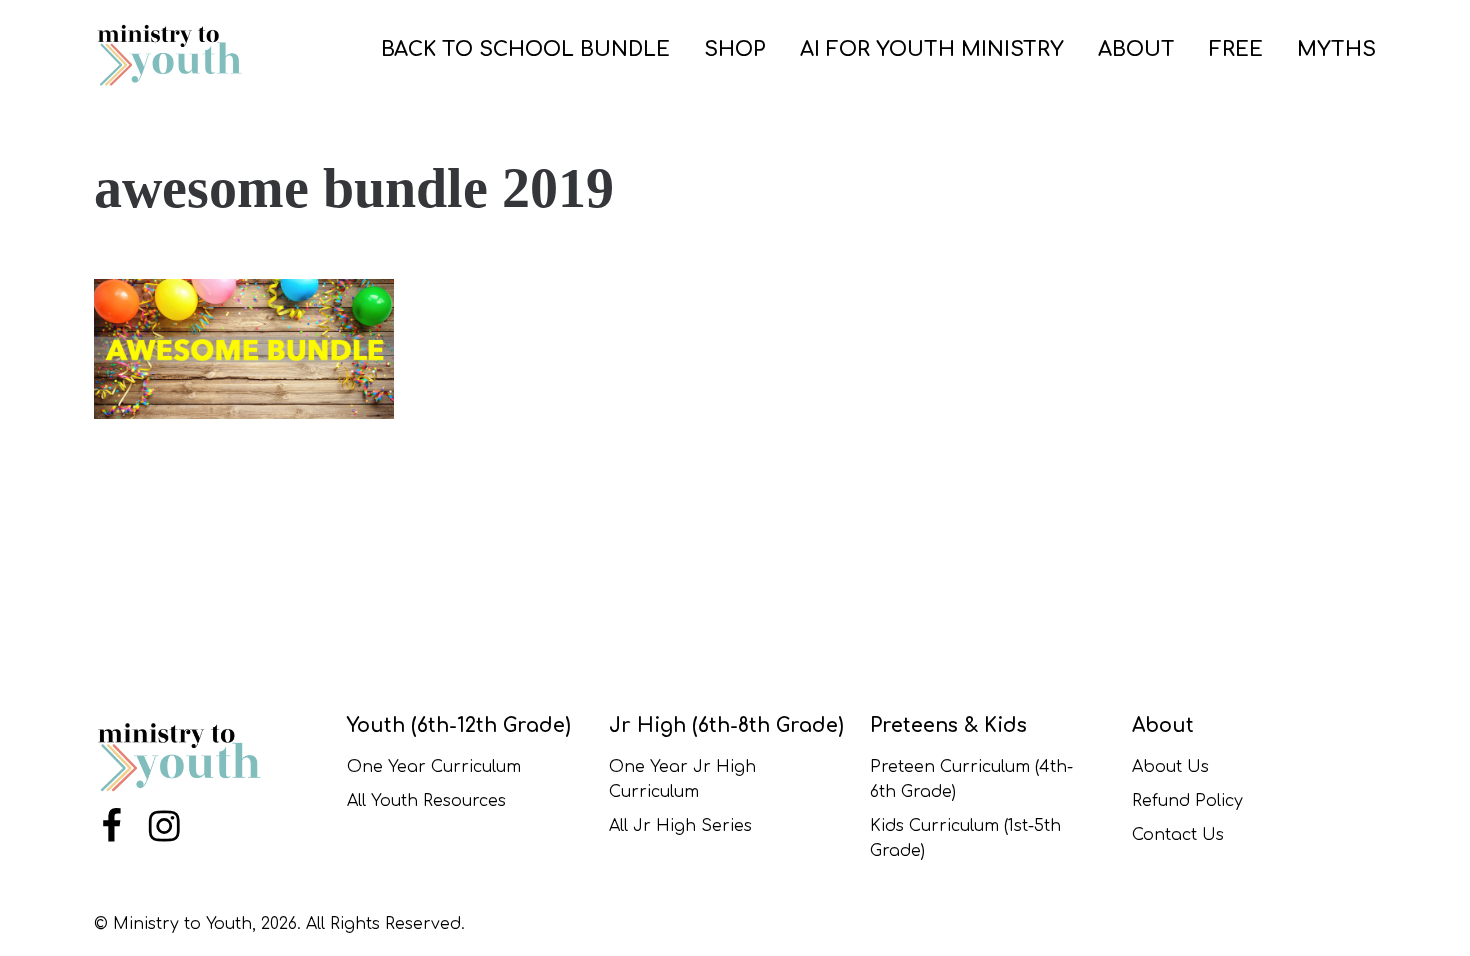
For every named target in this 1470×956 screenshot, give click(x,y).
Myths (1336, 49)
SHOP (735, 49)
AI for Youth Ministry (932, 49)
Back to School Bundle (525, 49)
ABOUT (1136, 49)
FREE (1236, 49)
